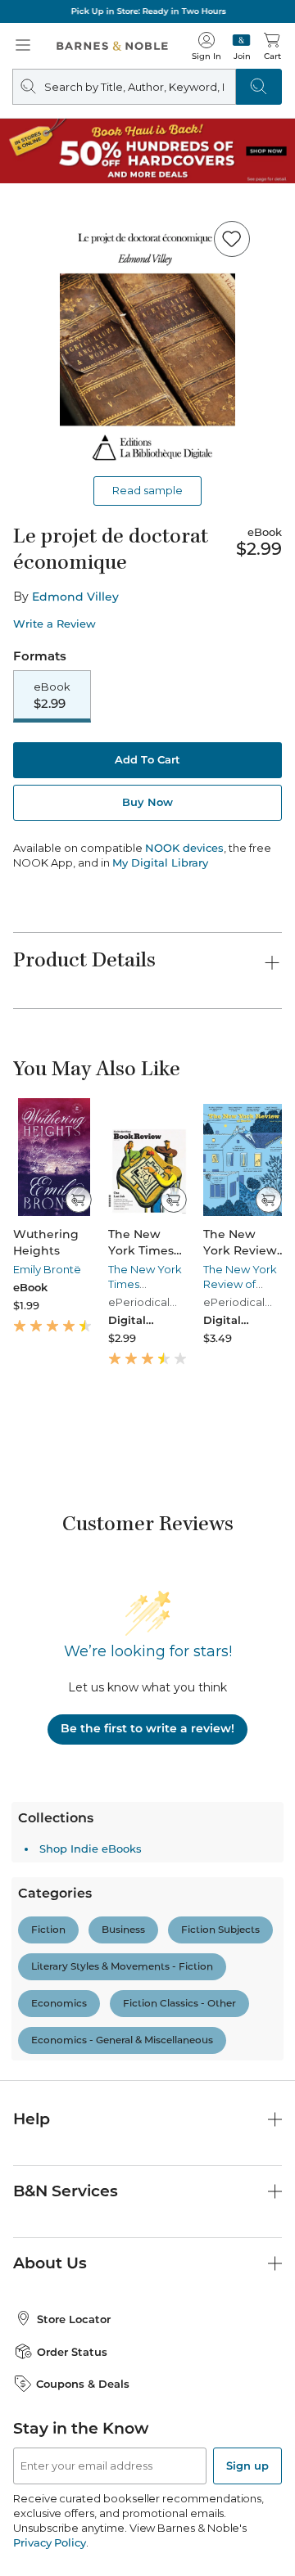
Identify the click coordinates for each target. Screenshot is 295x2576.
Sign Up (39, 2526)
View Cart (251, 2416)
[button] (147, 1288)
